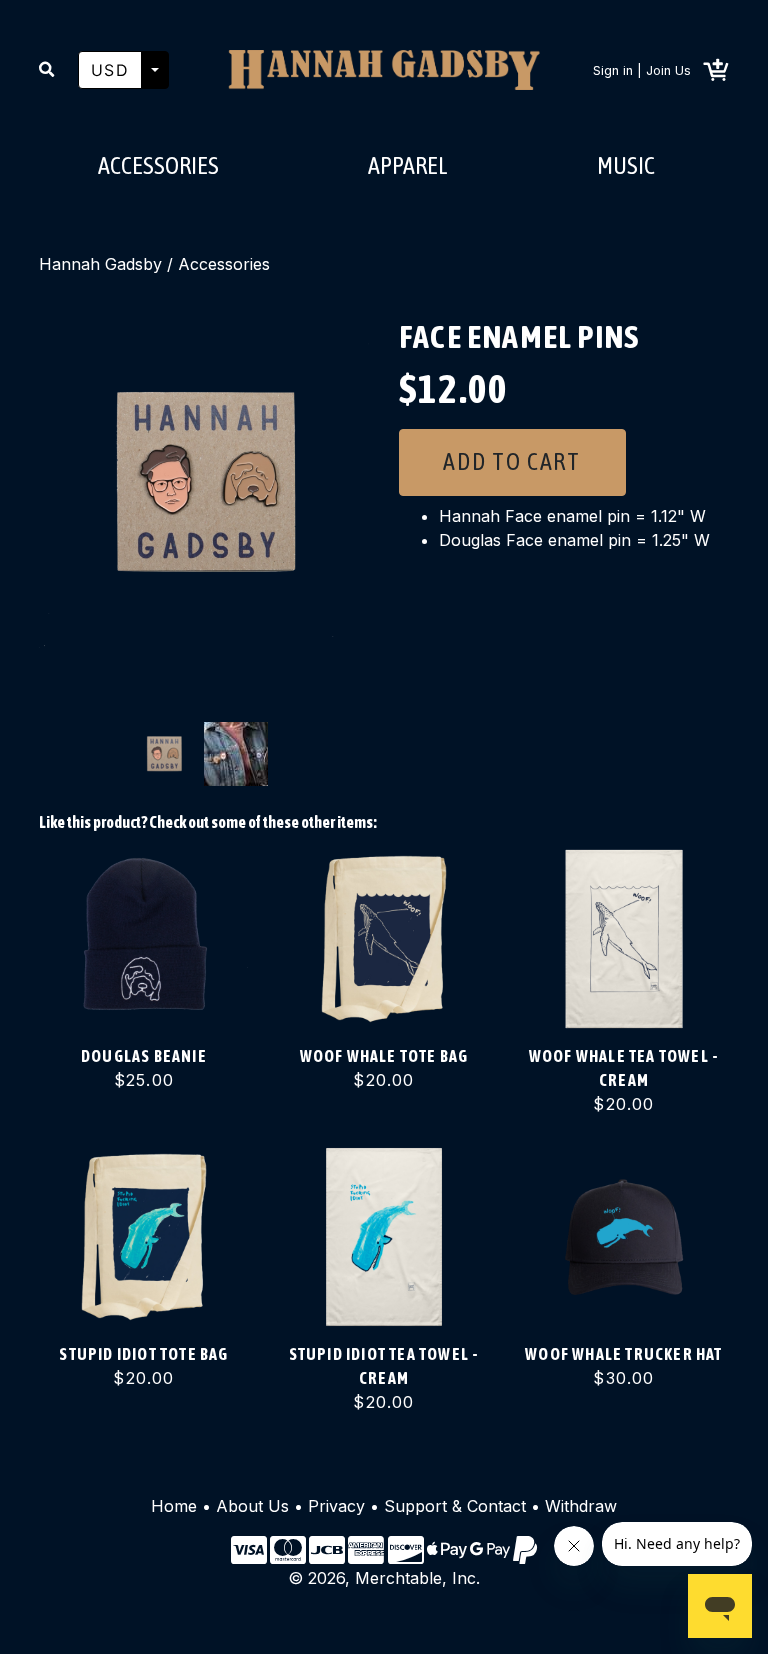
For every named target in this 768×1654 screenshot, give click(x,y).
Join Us (668, 70)
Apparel (408, 165)
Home (174, 1506)
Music (626, 165)
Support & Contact (455, 1506)
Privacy (336, 1506)
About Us (252, 1506)
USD (110, 70)
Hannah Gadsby (100, 264)
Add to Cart (512, 461)
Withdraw (581, 1506)
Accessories (158, 165)
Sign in (613, 70)
